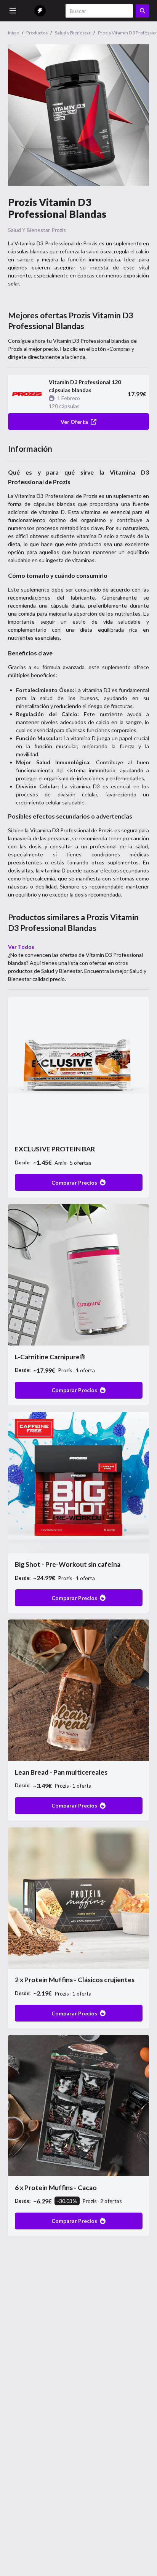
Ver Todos (21, 947)
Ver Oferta (74, 422)
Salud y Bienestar (29, 230)
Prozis (59, 230)
